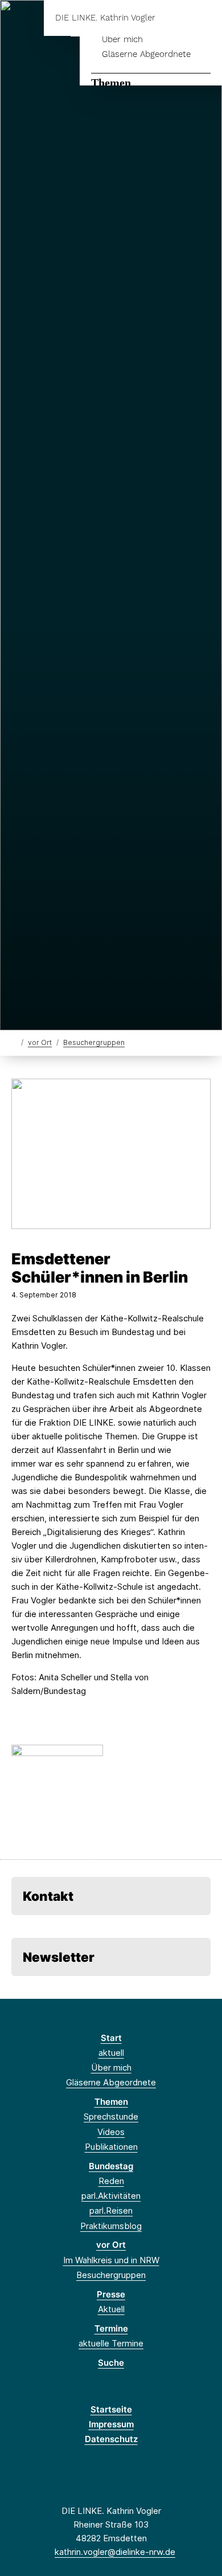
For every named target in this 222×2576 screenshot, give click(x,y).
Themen (111, 83)
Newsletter (59, 1957)
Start (111, 2038)
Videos (111, 2132)
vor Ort (40, 1042)
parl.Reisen (111, 2210)
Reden (111, 2181)
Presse (111, 2294)
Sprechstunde (111, 2116)
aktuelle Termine (111, 2343)
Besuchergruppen (94, 1042)
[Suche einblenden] (173, 18)
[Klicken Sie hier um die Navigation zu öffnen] (205, 18)
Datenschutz (111, 2439)
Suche (111, 2363)
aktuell (111, 2053)
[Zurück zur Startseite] (14, 1042)
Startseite (111, 2409)
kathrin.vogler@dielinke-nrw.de (115, 2552)
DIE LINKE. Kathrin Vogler (105, 18)
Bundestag (111, 2166)
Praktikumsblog (111, 2226)
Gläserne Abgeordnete (146, 54)
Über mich (122, 39)
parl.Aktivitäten (111, 2196)
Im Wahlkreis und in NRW (111, 2260)
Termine (111, 2328)
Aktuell (111, 2309)
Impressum (111, 2424)
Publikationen (111, 2147)
